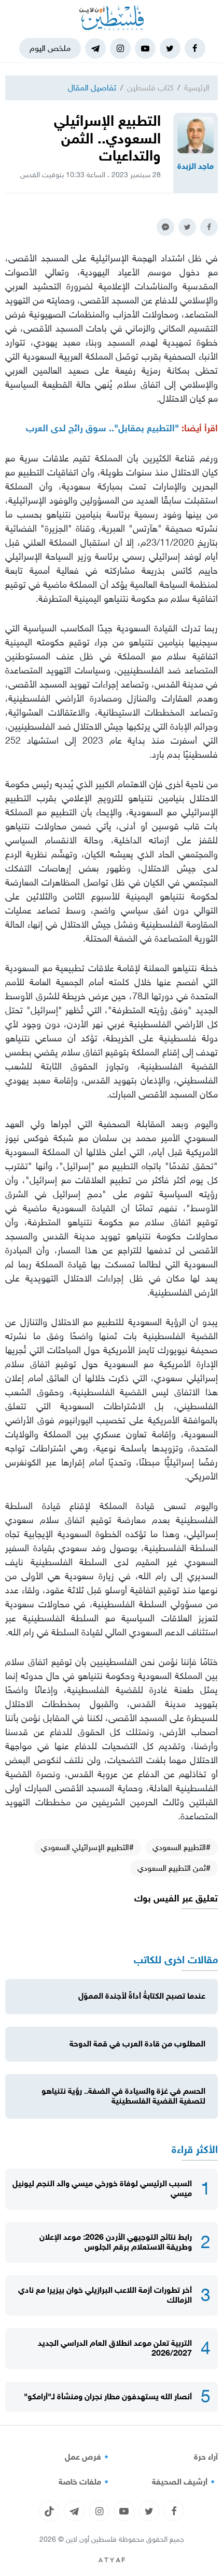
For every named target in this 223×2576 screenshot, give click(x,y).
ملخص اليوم (50, 48)
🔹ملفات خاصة (85, 2482)
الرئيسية (197, 88)
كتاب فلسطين (150, 88)
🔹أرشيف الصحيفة (185, 2482)
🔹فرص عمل (88, 2457)
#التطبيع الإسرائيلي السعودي (87, 1847)
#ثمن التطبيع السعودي (174, 1868)
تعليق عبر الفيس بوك (176, 1899)
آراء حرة (206, 2457)
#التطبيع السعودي (182, 1847)
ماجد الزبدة (196, 166)
